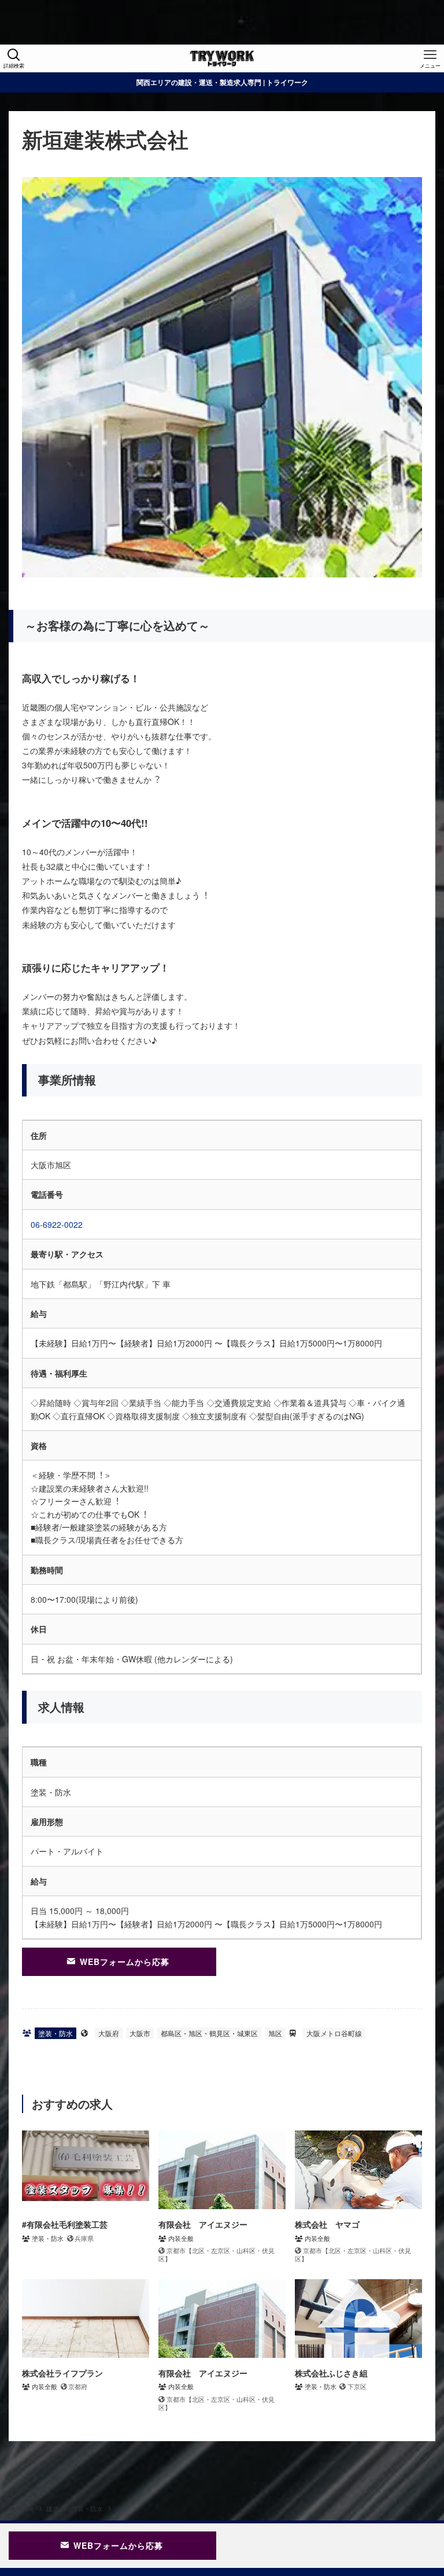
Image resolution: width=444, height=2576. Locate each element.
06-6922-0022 (57, 1224)
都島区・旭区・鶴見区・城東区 (209, 2033)
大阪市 (140, 2033)
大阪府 (109, 2033)
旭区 (275, 2033)
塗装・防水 (55, 2033)
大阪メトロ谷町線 (334, 2033)
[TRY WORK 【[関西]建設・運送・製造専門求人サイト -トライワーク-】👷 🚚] (222, 58)
